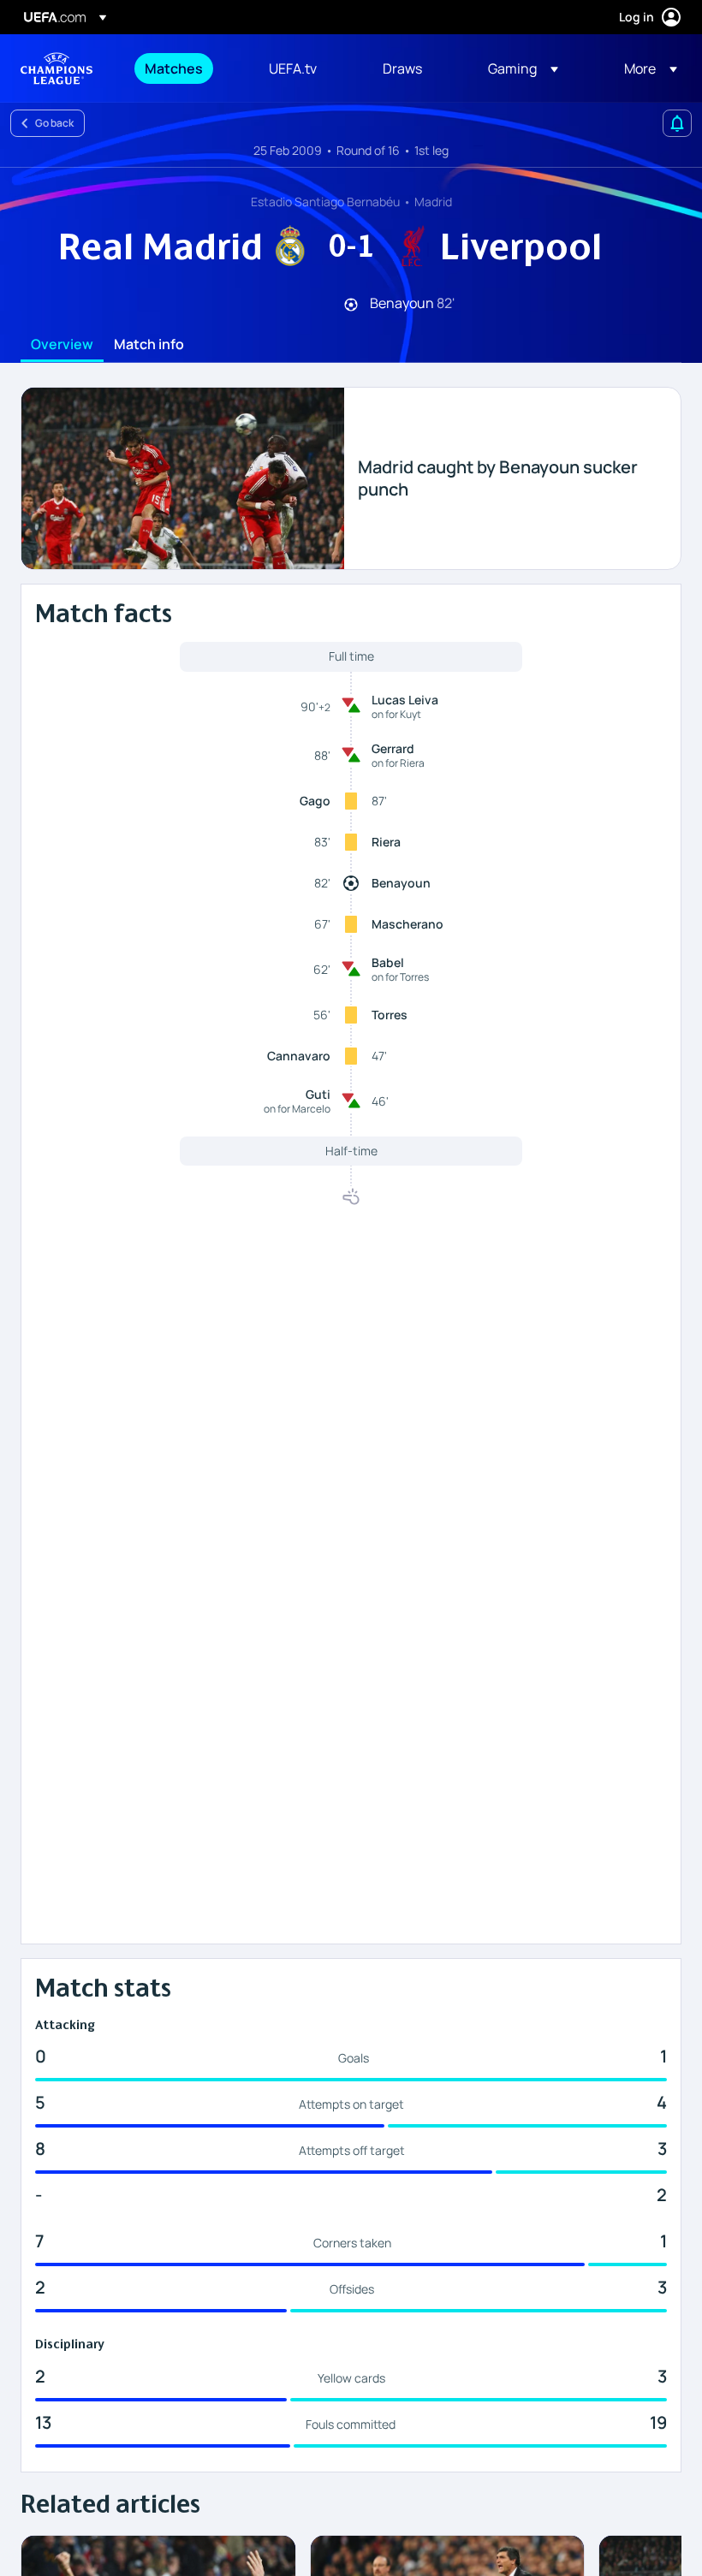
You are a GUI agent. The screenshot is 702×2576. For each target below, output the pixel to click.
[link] (174, 68)
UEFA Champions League (57, 68)
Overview (62, 345)
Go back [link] (54, 123)
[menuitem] (185, 68)
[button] (523, 68)
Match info (149, 345)
